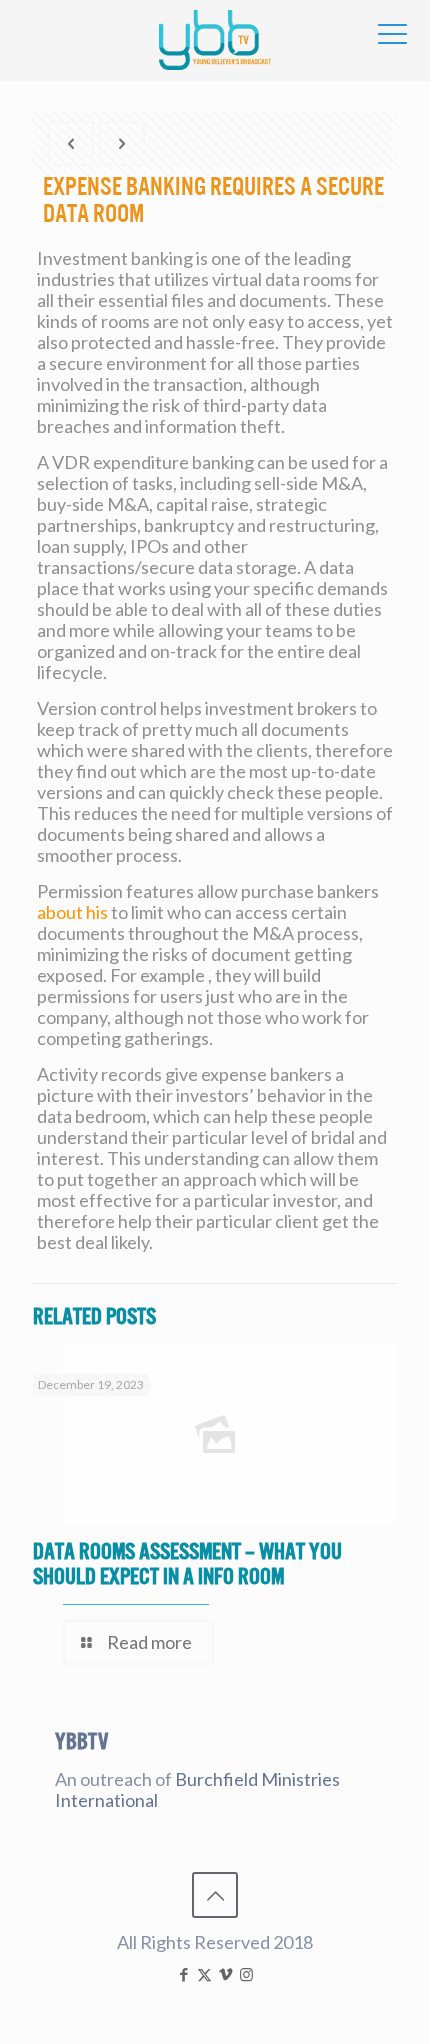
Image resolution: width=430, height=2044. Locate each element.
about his (72, 912)
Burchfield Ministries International (197, 1789)
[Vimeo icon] (225, 1974)
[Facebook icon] (183, 1974)
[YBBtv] (215, 40)
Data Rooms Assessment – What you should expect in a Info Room (187, 1564)
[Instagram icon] (246, 1974)
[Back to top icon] (215, 1895)
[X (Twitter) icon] (204, 1974)
